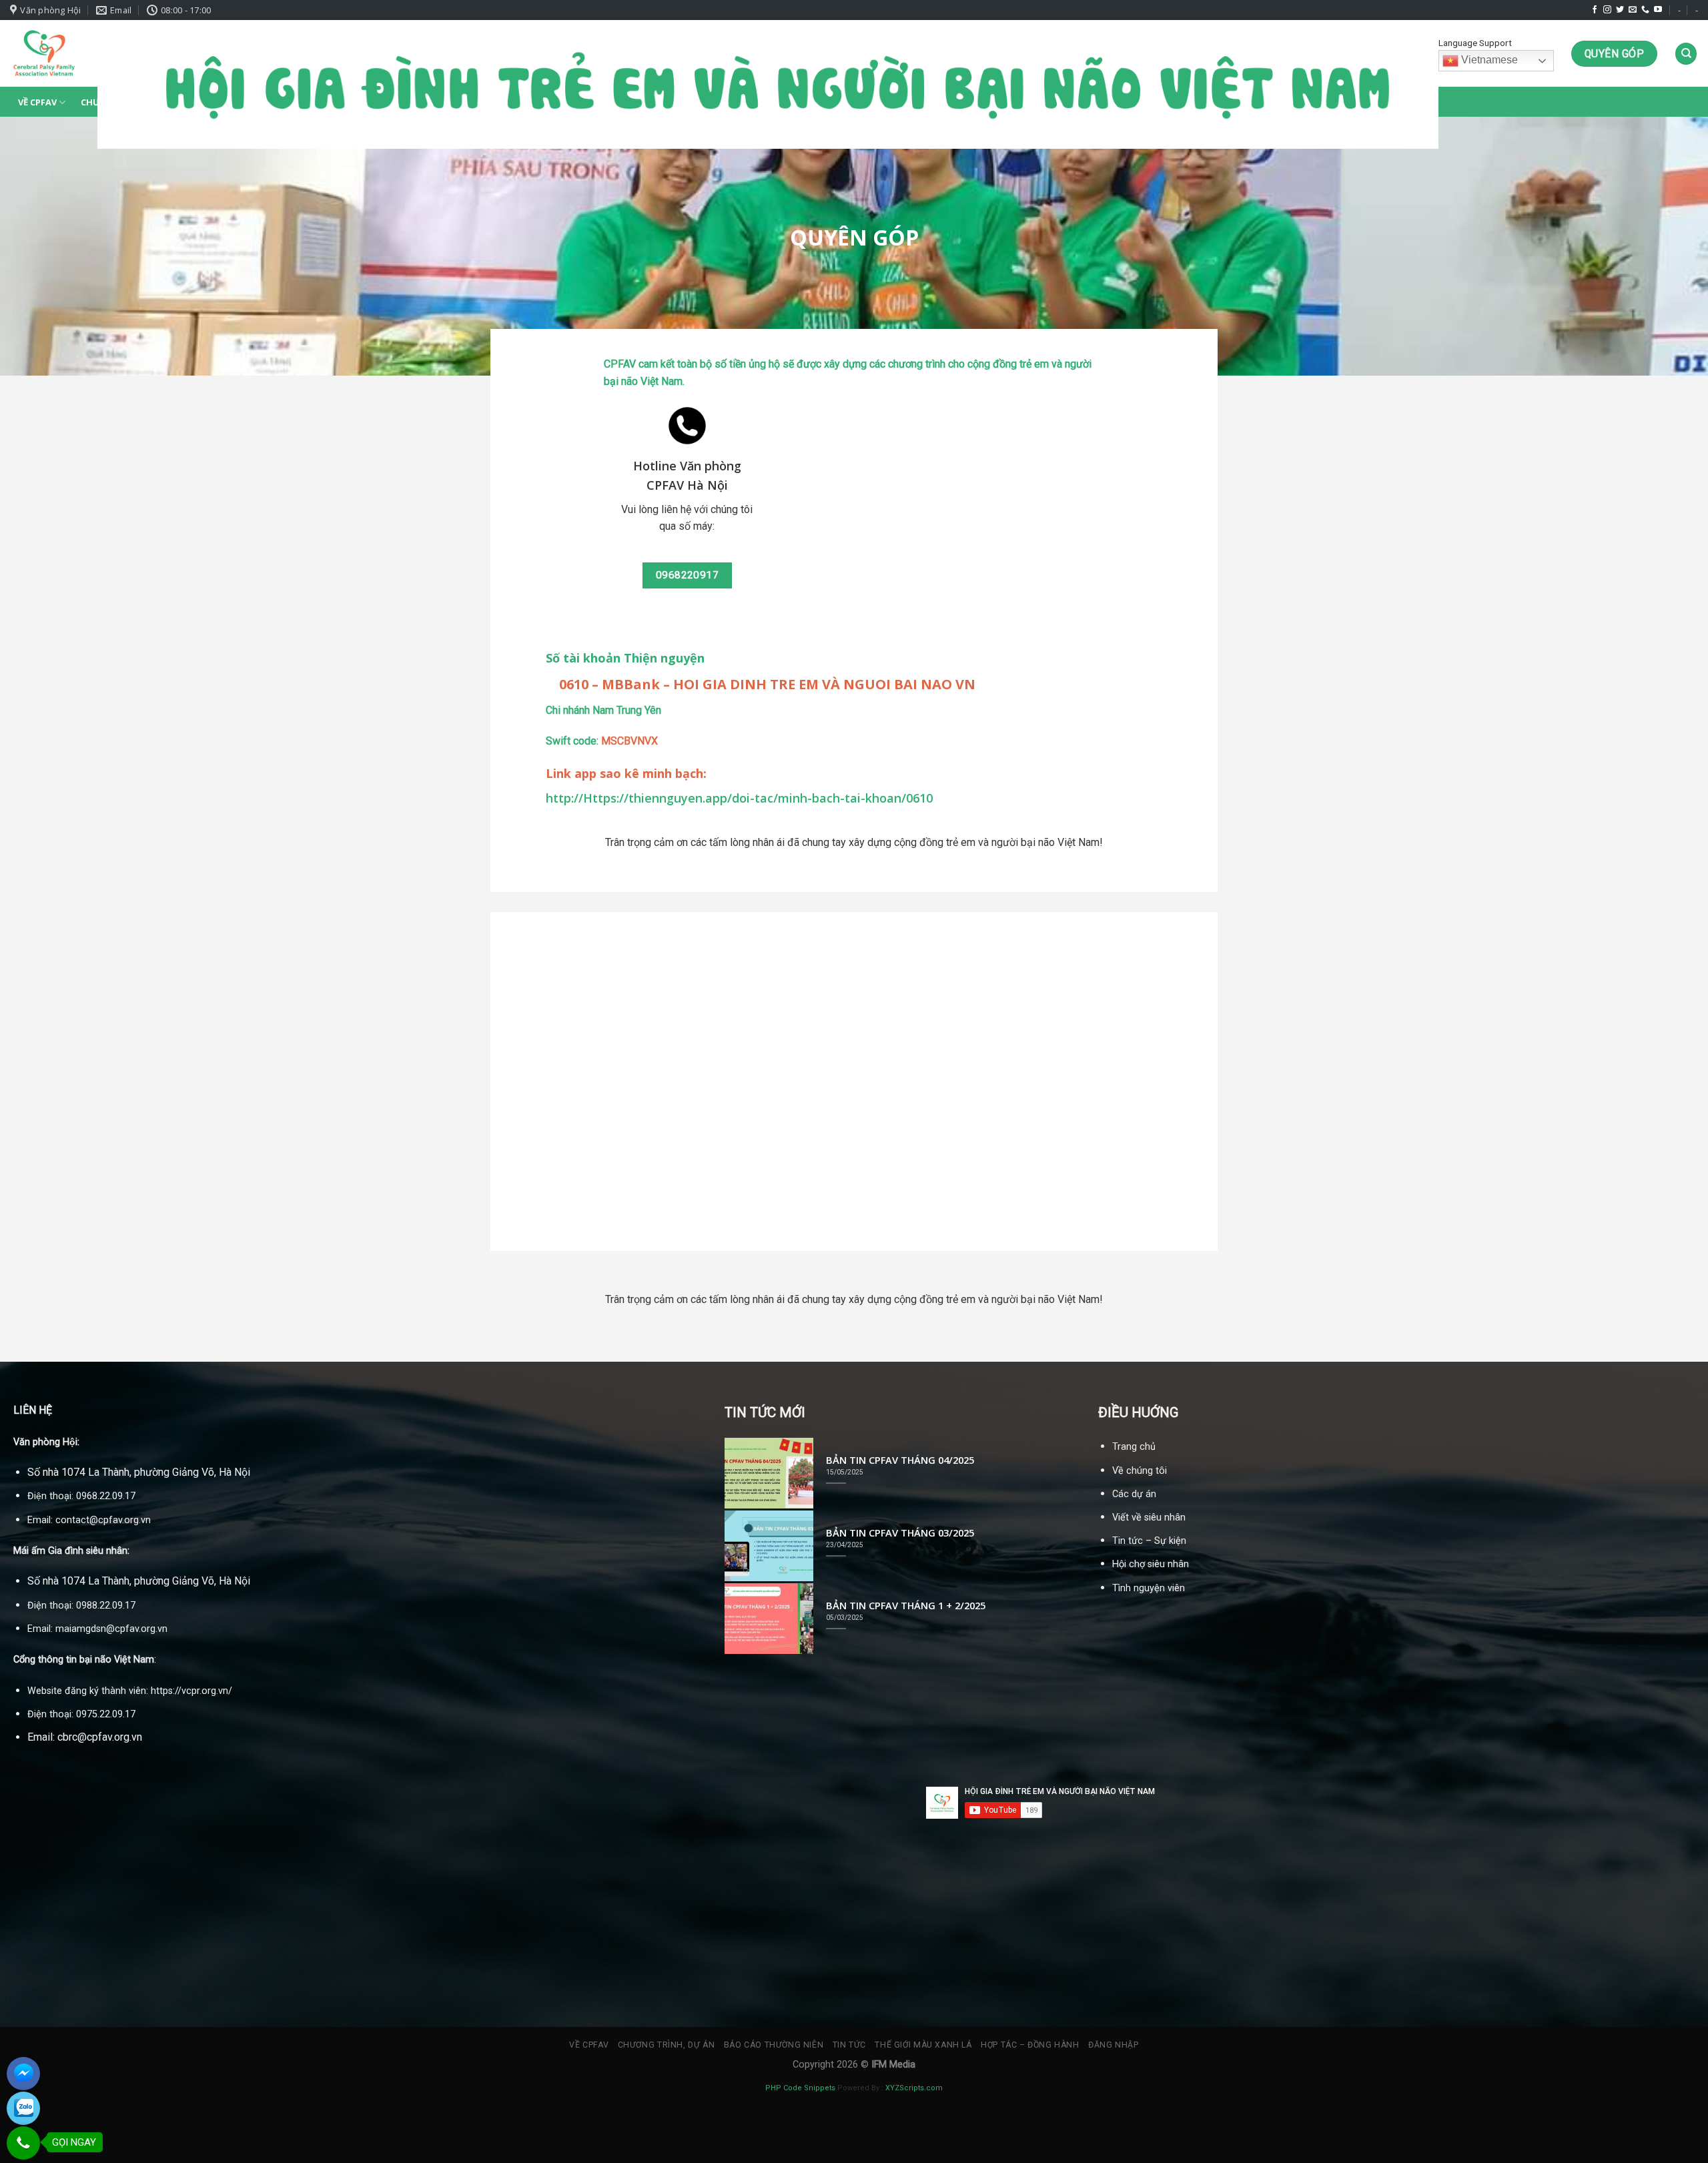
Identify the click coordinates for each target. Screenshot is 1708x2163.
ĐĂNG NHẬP (1114, 2045)
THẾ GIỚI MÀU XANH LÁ (923, 2045)
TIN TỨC (849, 2045)
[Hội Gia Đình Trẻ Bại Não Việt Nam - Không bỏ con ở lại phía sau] (44, 53)
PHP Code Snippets (800, 2088)
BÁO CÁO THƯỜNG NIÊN (774, 2045)
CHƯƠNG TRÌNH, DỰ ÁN (667, 2045)
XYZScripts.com (914, 2088)
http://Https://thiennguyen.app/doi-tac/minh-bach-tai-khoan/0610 (739, 798)
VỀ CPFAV (37, 102)
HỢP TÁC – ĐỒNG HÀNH (1030, 2045)
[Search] (1686, 54)
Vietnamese (1488, 60)
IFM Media (893, 2065)
